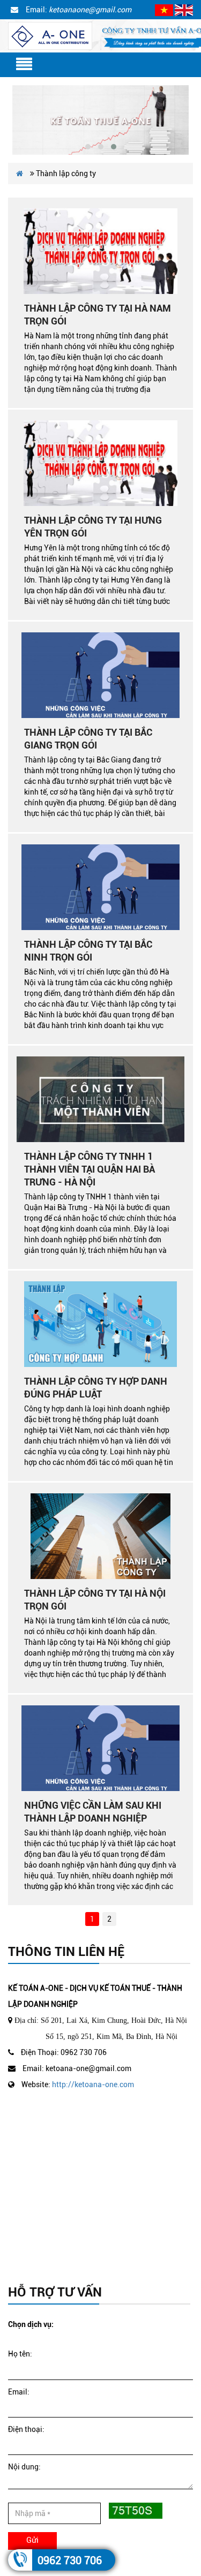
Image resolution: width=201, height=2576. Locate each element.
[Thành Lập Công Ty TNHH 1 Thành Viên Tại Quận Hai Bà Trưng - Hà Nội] (100, 1099)
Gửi (32, 2540)
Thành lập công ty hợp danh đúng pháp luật (96, 1388)
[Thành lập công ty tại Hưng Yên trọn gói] (100, 463)
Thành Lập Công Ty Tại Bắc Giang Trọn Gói (88, 739)
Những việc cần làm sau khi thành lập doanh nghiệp (93, 1812)
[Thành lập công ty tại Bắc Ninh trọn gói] (100, 887)
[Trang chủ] (50, 35)
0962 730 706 (70, 2560)
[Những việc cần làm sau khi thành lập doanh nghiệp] (100, 1748)
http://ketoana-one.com (93, 2084)
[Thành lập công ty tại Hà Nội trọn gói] (100, 1536)
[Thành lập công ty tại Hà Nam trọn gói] (100, 251)
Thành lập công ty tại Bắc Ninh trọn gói (88, 951)
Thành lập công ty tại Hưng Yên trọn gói (93, 527)
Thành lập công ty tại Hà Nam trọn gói (98, 315)
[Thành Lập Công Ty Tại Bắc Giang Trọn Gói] (100, 675)
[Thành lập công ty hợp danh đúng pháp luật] (100, 1324)
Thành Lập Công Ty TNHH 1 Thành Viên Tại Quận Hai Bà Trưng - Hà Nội (90, 1169)
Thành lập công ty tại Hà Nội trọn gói (95, 1600)
